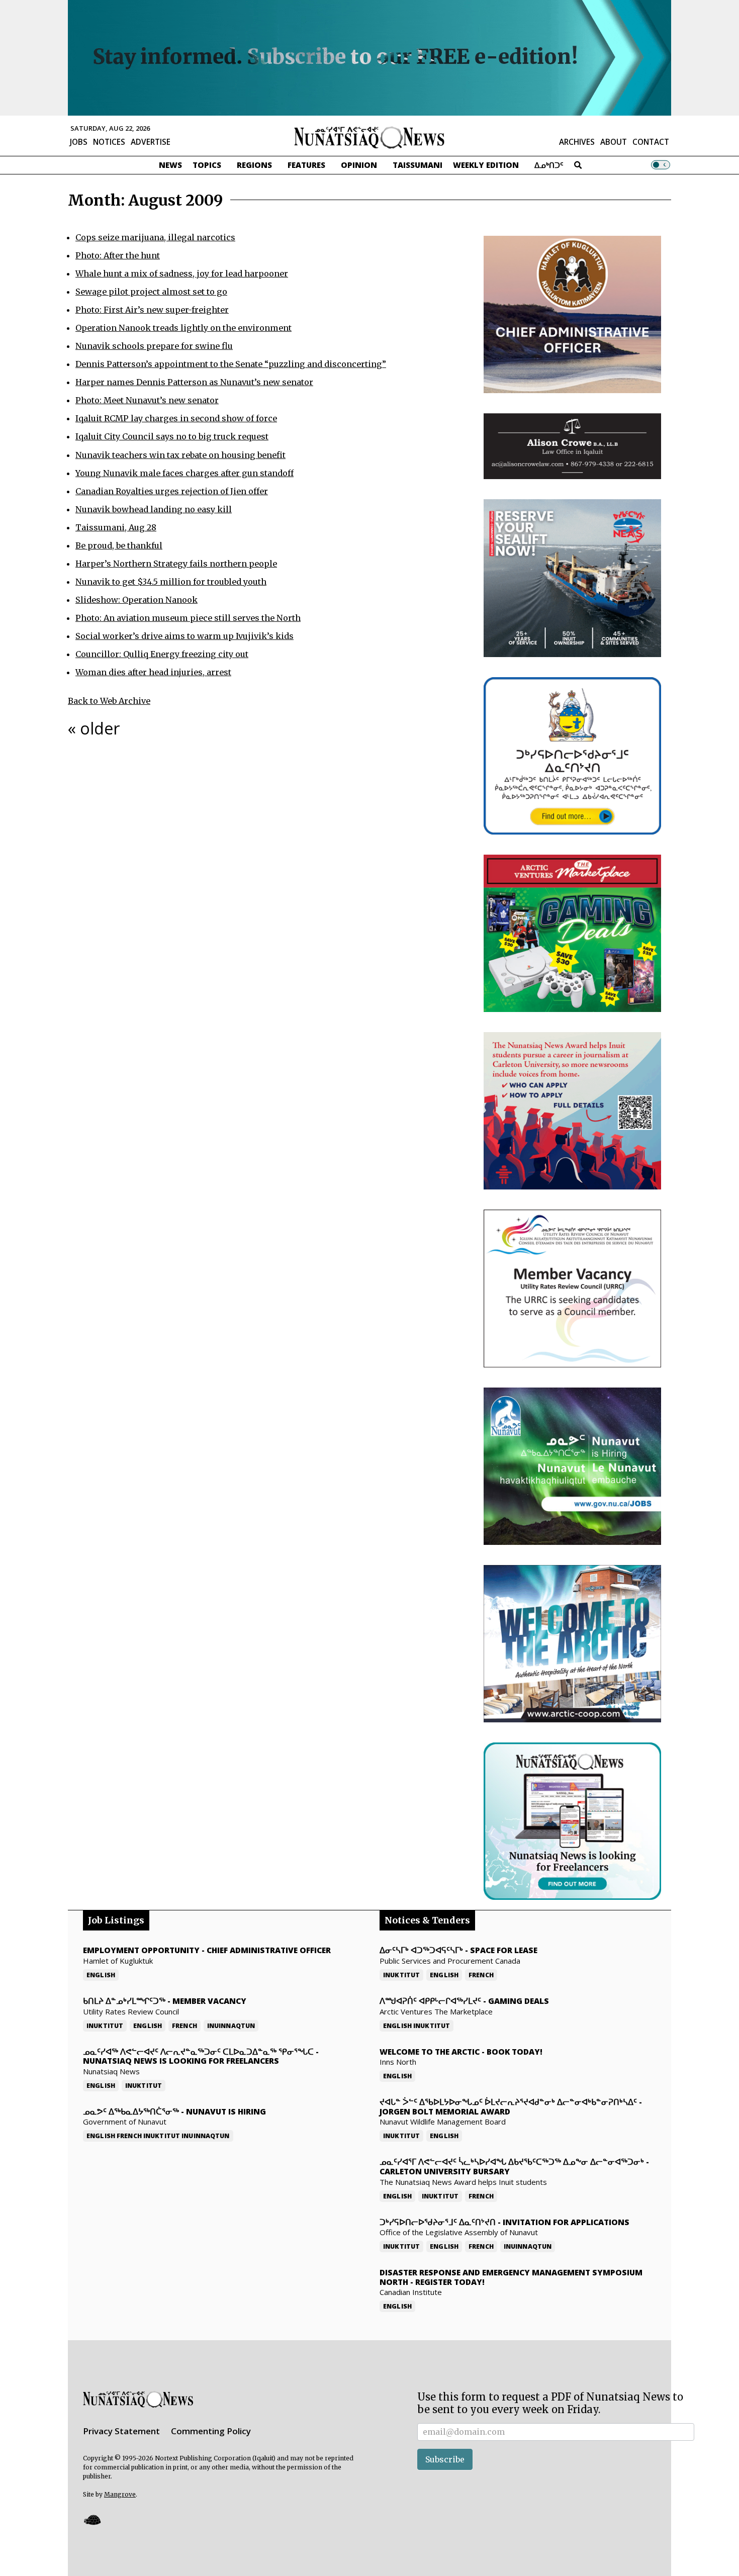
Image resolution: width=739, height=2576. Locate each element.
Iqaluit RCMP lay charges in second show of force (176, 418)
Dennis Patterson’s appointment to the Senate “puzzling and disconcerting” (231, 364)
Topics (207, 165)
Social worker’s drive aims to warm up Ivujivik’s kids (184, 636)
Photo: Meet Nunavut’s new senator (147, 400)
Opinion (359, 165)
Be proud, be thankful (119, 545)
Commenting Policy (211, 2431)
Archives (577, 142)
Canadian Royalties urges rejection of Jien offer (172, 491)
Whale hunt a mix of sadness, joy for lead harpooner (182, 273)
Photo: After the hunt (118, 255)
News (170, 165)
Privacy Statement (121, 2431)
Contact (651, 142)
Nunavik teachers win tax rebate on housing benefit (180, 455)
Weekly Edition (486, 165)
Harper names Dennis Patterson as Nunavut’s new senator (194, 382)
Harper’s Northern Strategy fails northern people (176, 564)
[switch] (661, 165)
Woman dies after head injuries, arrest (153, 672)
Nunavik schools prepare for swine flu (154, 346)
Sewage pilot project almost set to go (151, 292)
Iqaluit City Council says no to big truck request (172, 436)
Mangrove (120, 2494)
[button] (92, 2519)
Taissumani (418, 165)
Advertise (151, 142)
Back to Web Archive (109, 701)
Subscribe (445, 2459)
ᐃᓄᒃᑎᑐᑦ (549, 165)
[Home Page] (369, 137)
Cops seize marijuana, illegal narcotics (155, 237)
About (614, 142)
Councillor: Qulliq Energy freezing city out (162, 654)
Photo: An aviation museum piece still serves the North (188, 618)
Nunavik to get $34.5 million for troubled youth (171, 582)
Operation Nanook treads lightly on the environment (183, 328)
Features (306, 165)
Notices (109, 142)
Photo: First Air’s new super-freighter (152, 310)
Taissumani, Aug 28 (116, 527)
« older (94, 728)
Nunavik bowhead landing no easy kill (154, 509)
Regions (254, 165)
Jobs (79, 142)
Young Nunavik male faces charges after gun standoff (184, 473)
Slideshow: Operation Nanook (136, 600)
